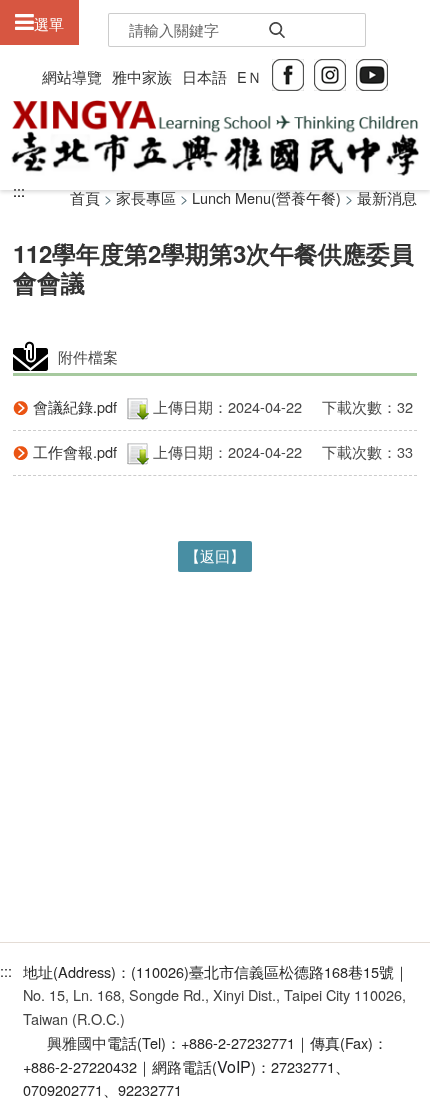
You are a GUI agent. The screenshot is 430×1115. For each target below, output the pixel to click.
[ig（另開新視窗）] (330, 72)
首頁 (85, 197)
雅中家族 (142, 76)
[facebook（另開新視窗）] (288, 72)
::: (19, 190)
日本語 (204, 76)
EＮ (249, 76)
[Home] (215, 138)
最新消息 (387, 197)
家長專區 (146, 197)
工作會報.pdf (75, 451)
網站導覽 (72, 76)
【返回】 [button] (215, 555)
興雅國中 (77, 1042)
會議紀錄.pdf (75, 406)
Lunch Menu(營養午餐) (266, 197)
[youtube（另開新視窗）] (372, 72)
